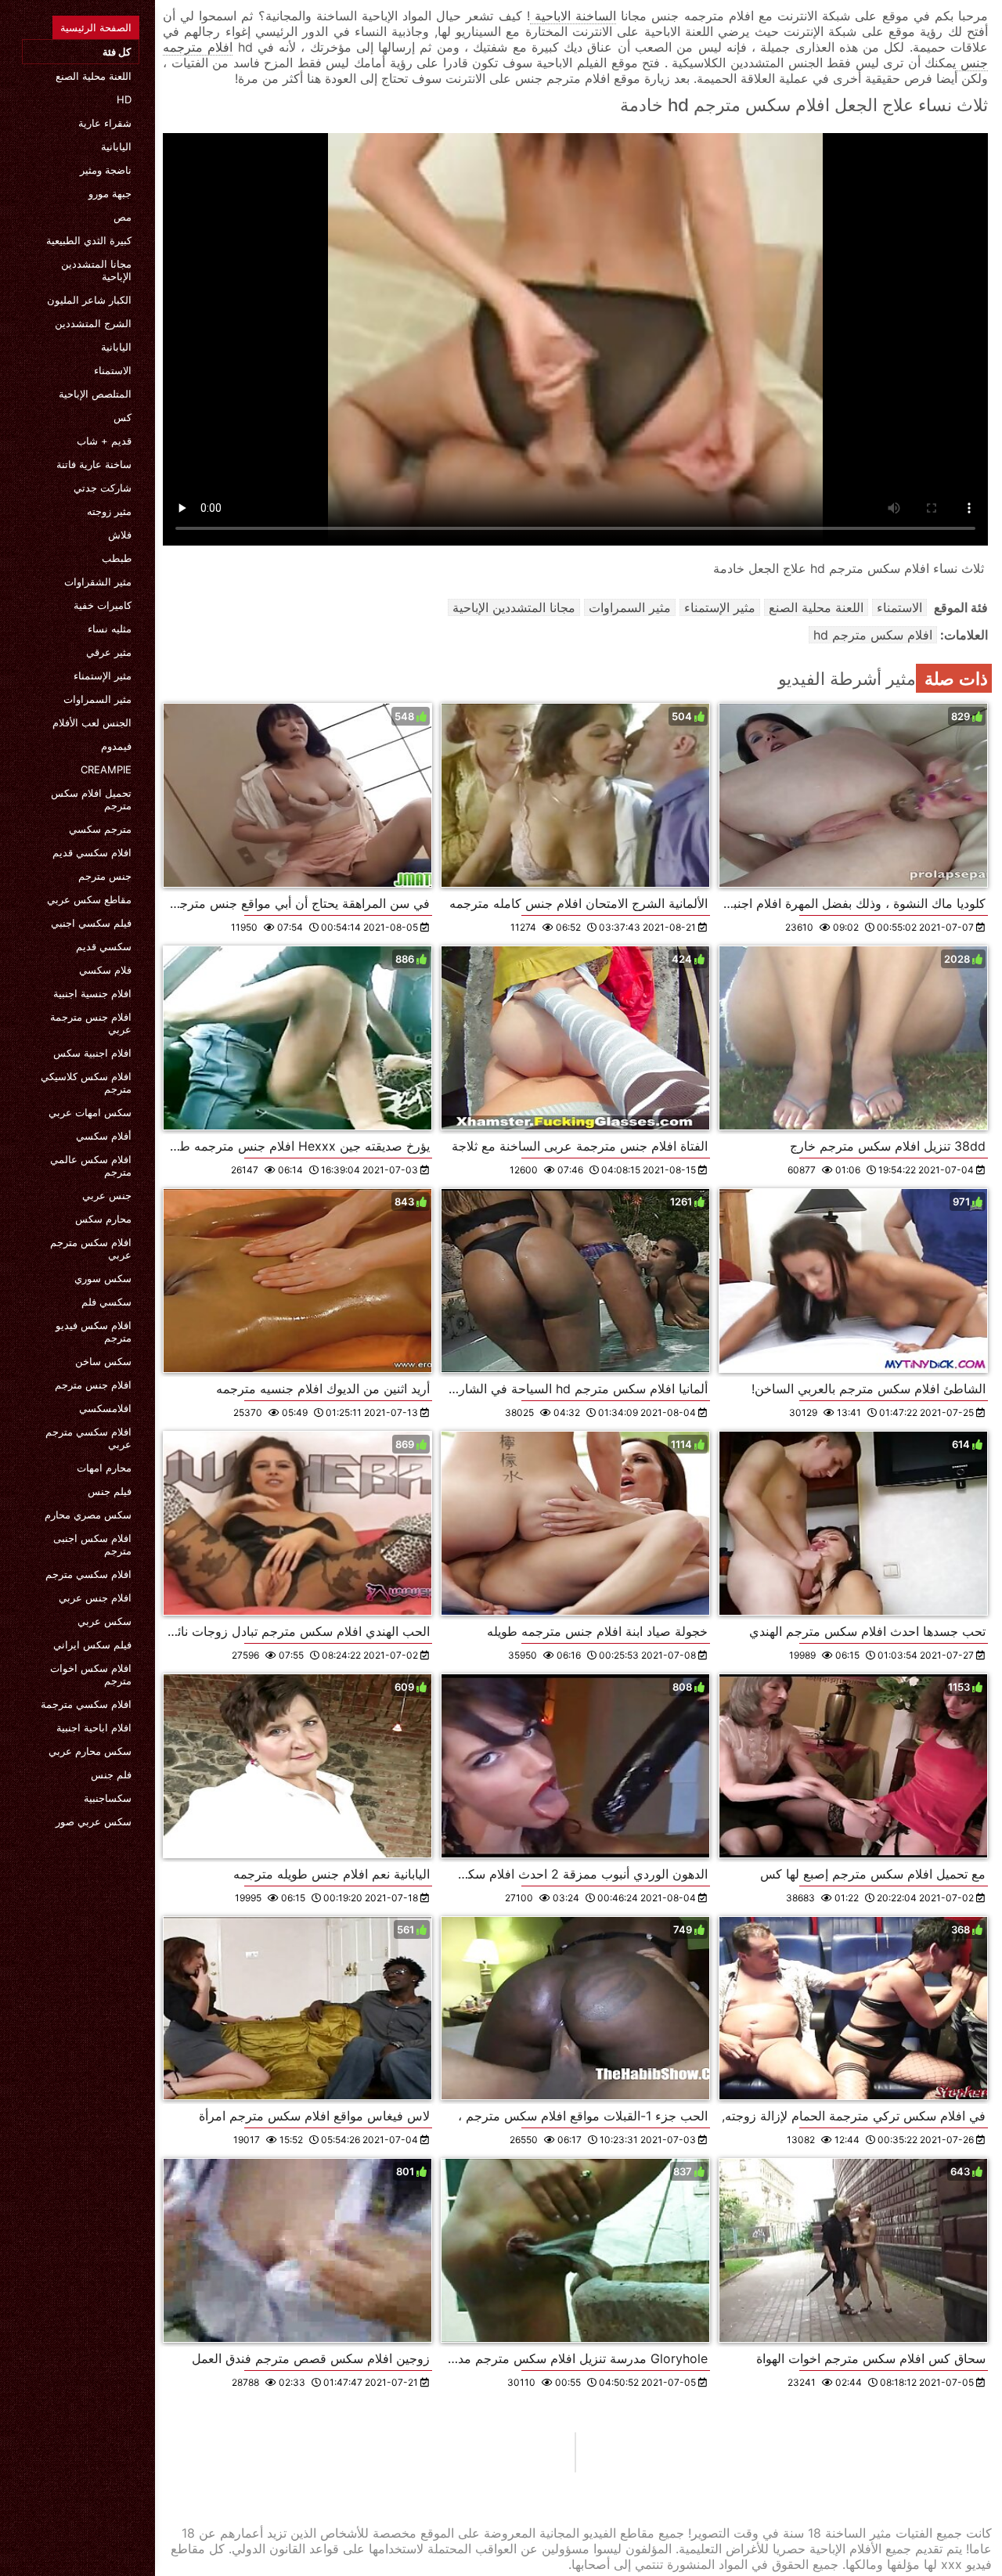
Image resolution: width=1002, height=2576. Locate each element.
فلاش (120, 535)
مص (123, 217)
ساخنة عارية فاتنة (94, 464)
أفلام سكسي (104, 1136)
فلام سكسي (105, 970)
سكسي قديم (104, 946)
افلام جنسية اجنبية (92, 993)
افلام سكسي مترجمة (86, 1704)
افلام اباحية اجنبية (94, 1728)
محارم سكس (103, 1219)
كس (123, 417)
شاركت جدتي (103, 488)
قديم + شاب (104, 441)
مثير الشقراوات (98, 582)
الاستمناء (113, 370)
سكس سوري (103, 1278)
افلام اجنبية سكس (92, 1053)
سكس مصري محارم (88, 1515)
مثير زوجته (109, 511)
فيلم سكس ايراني (92, 1645)
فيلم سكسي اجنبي (91, 923)
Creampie (106, 769)
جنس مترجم (105, 876)
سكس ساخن (103, 1361)
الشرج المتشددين (93, 323)
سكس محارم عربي (90, 1751)
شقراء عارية (105, 123)
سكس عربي (105, 1621)
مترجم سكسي (100, 829)
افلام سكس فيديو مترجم (94, 1331)
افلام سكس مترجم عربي (91, 1248)
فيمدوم (116, 746)
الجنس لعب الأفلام (92, 722)
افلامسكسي (105, 1408)
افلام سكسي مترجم (88, 1574)
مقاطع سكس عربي (89, 899)
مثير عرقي (109, 652)
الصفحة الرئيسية (96, 27)
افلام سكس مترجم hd (873, 635)
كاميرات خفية (103, 605)
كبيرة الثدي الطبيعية (89, 240)
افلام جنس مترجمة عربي (91, 1023)
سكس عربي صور (94, 1821)
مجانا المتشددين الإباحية (96, 270)
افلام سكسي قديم (92, 852)
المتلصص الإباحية (95, 394)
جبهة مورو (110, 193)
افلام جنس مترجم (93, 1385)
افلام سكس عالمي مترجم (91, 1166)
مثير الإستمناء (103, 676)
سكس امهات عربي (90, 1112)
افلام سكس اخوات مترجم (91, 1674)
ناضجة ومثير (106, 170)
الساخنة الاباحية (573, 16)
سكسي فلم (106, 1302)
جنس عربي (107, 1195)
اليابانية (116, 146)
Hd (124, 99)
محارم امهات (104, 1468)
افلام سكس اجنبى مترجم (92, 1544)
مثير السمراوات (97, 699)
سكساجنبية (108, 1798)
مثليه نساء (110, 629)
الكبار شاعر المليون (89, 300)
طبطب (117, 558)
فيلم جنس (110, 1491)
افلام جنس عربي (95, 1598)
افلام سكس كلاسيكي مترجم (86, 1083)
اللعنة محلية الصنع (94, 76)
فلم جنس (111, 1774)
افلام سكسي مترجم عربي (88, 1438)
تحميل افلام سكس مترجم (91, 799)
